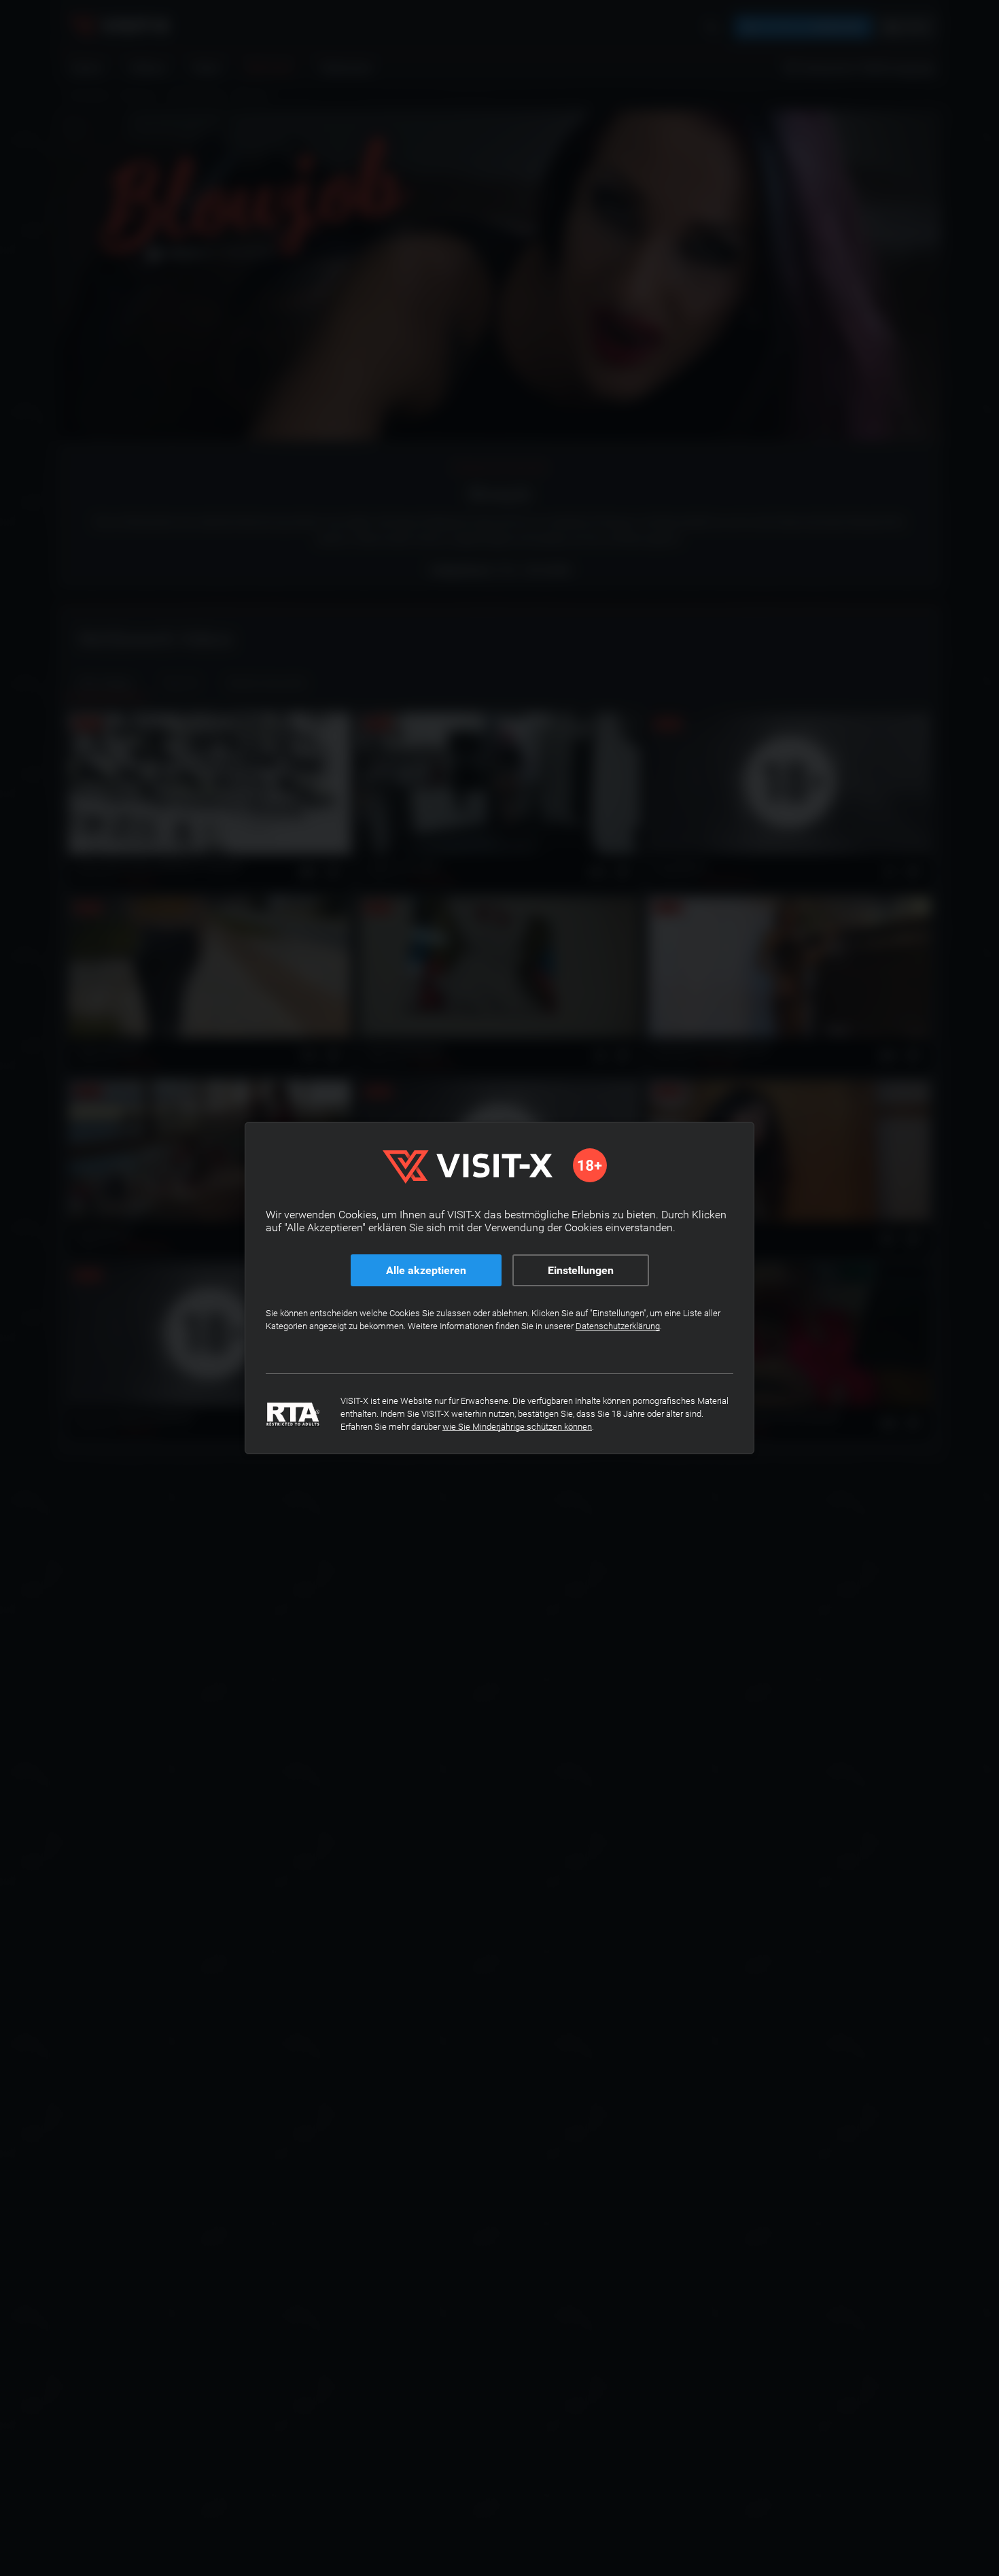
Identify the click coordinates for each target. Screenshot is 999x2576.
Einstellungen (581, 1270)
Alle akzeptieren (426, 1270)
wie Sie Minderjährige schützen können (517, 1427)
